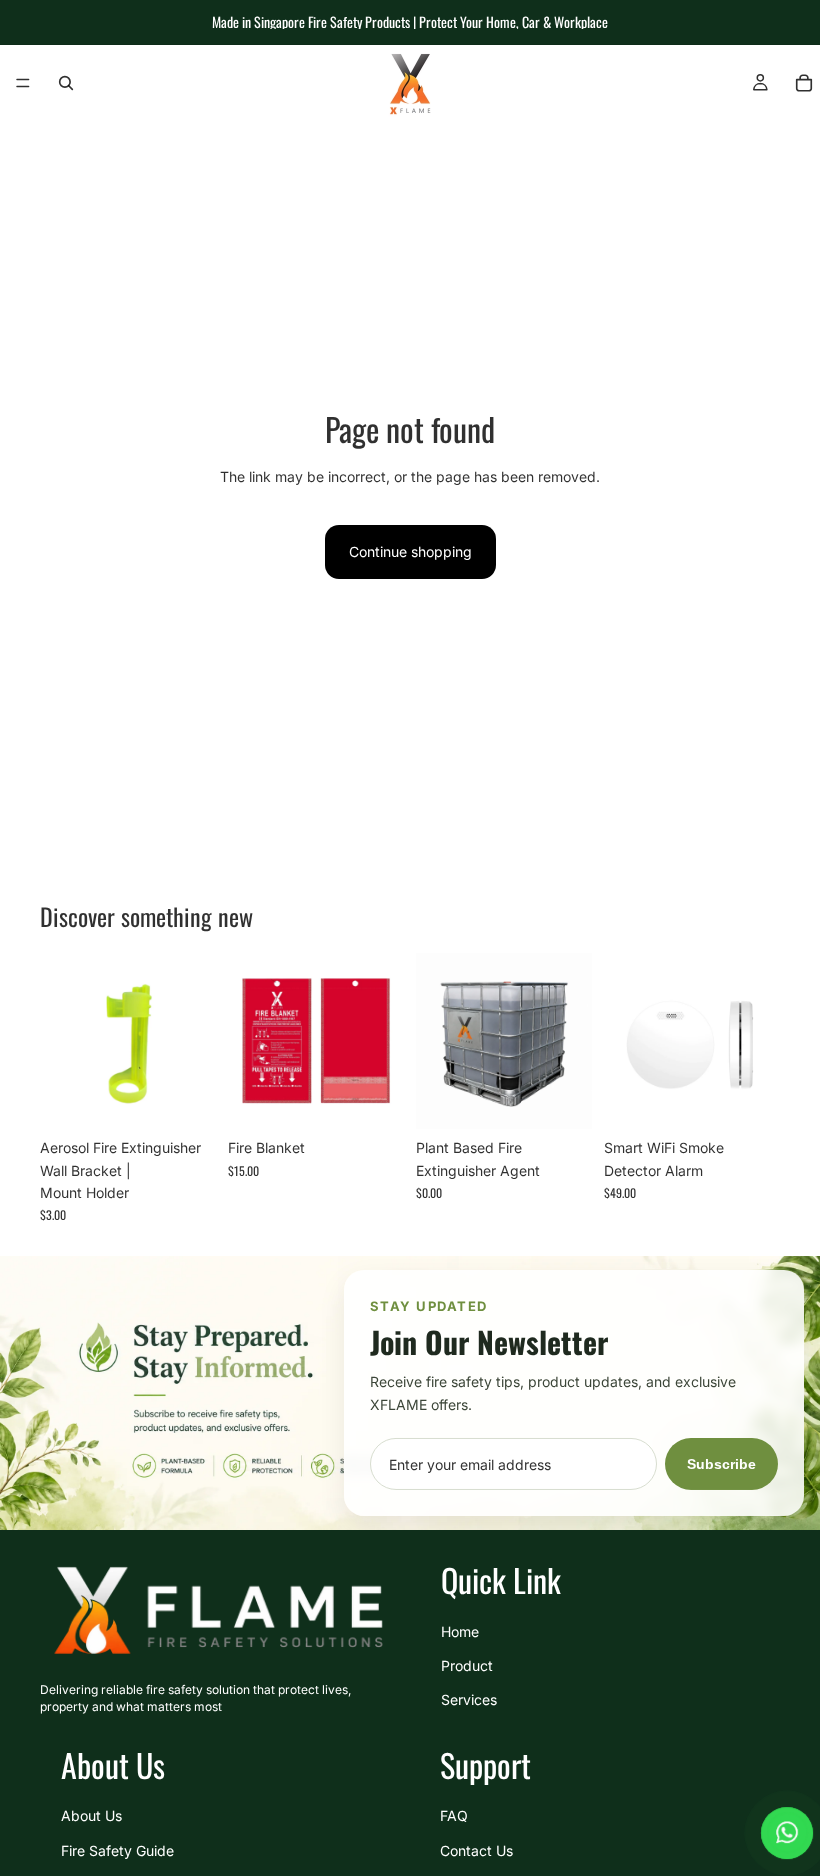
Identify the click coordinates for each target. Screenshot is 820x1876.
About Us (91, 1815)
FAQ (454, 1815)
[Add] (185, 1098)
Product (467, 1665)
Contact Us (476, 1849)
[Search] (66, 83)
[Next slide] (758, 1041)
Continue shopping (410, 551)
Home (460, 1630)
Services (469, 1699)
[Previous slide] (626, 1041)
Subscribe (721, 1464)
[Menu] (23, 83)
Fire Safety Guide (117, 1849)
